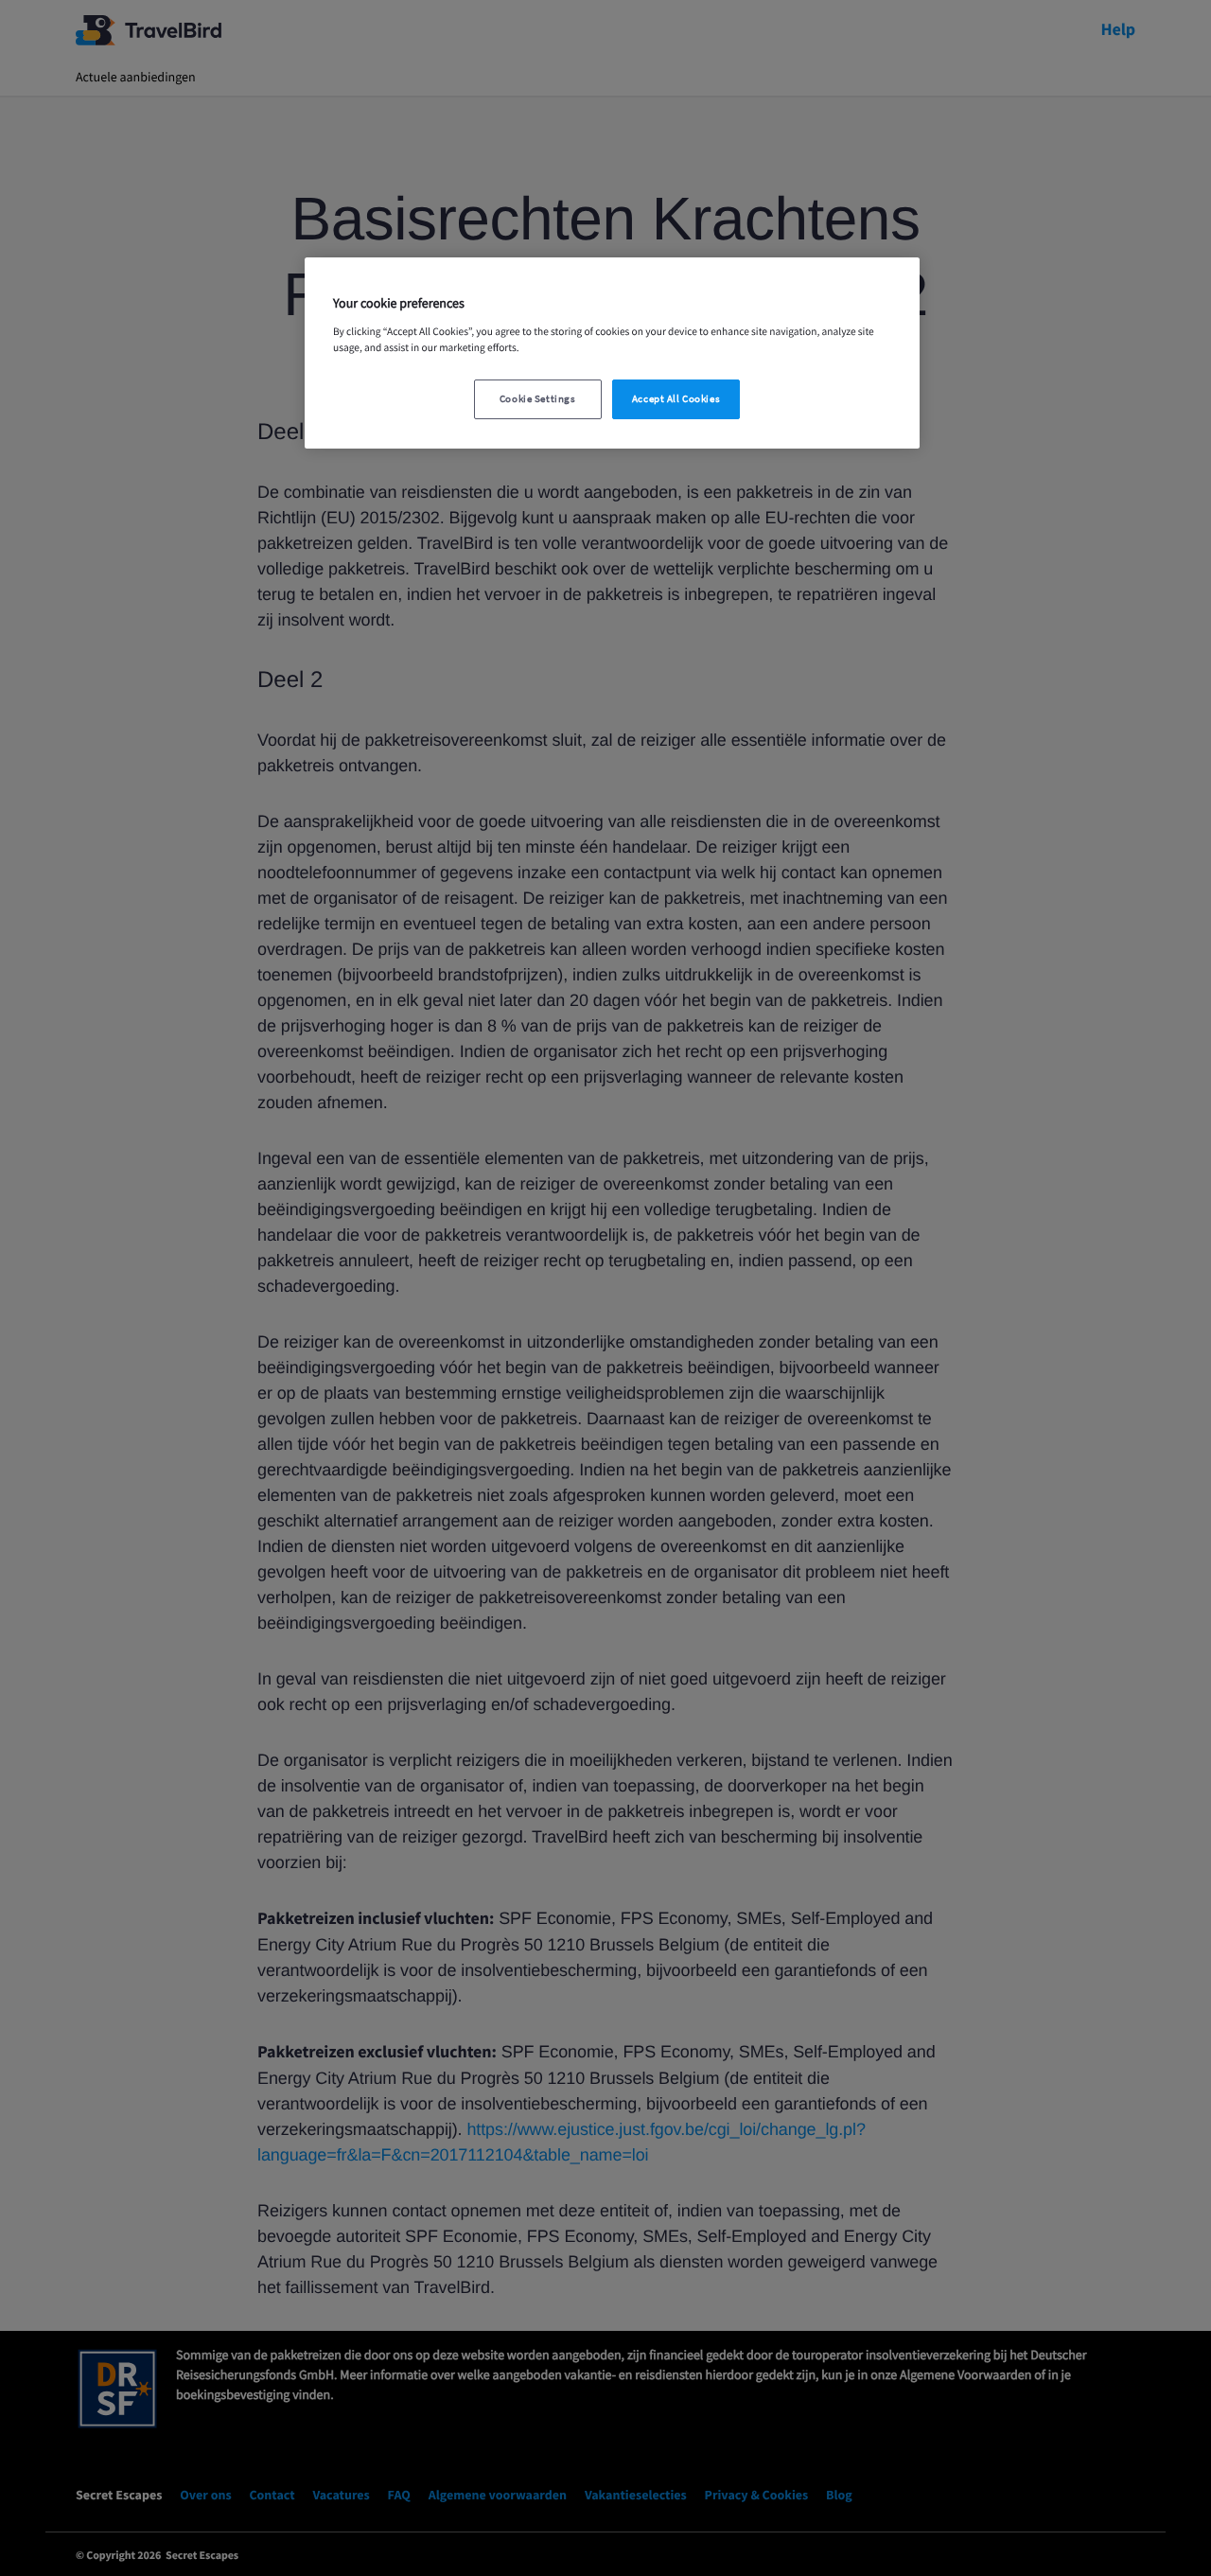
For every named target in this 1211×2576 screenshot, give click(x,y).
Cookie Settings (538, 399)
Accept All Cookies (676, 399)
